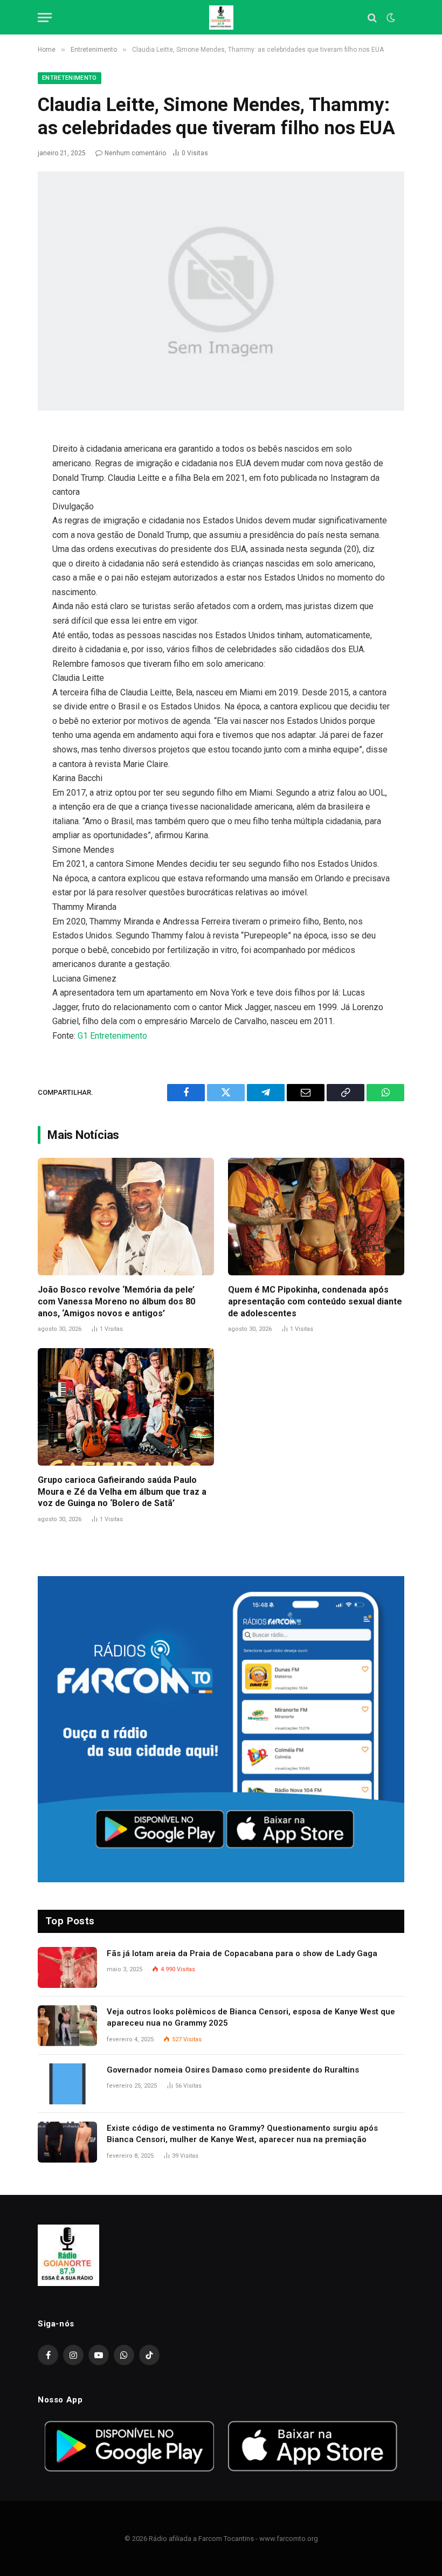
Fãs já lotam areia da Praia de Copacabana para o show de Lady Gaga (242, 1953)
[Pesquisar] (372, 18)
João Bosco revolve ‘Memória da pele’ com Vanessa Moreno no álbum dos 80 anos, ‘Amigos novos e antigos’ (116, 1301)
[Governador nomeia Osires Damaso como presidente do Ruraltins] (67, 2084)
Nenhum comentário (135, 153)
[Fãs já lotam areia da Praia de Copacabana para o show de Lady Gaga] (67, 1967)
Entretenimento (70, 78)
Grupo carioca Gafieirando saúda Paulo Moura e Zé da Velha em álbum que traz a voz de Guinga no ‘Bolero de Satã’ (122, 1492)
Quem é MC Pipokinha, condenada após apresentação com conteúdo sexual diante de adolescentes (315, 1301)
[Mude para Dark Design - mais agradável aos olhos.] (390, 18)
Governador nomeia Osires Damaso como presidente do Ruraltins (233, 2070)
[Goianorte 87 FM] (221, 18)
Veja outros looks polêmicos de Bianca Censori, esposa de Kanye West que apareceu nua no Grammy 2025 (251, 2017)
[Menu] (45, 18)
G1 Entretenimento (112, 1036)
